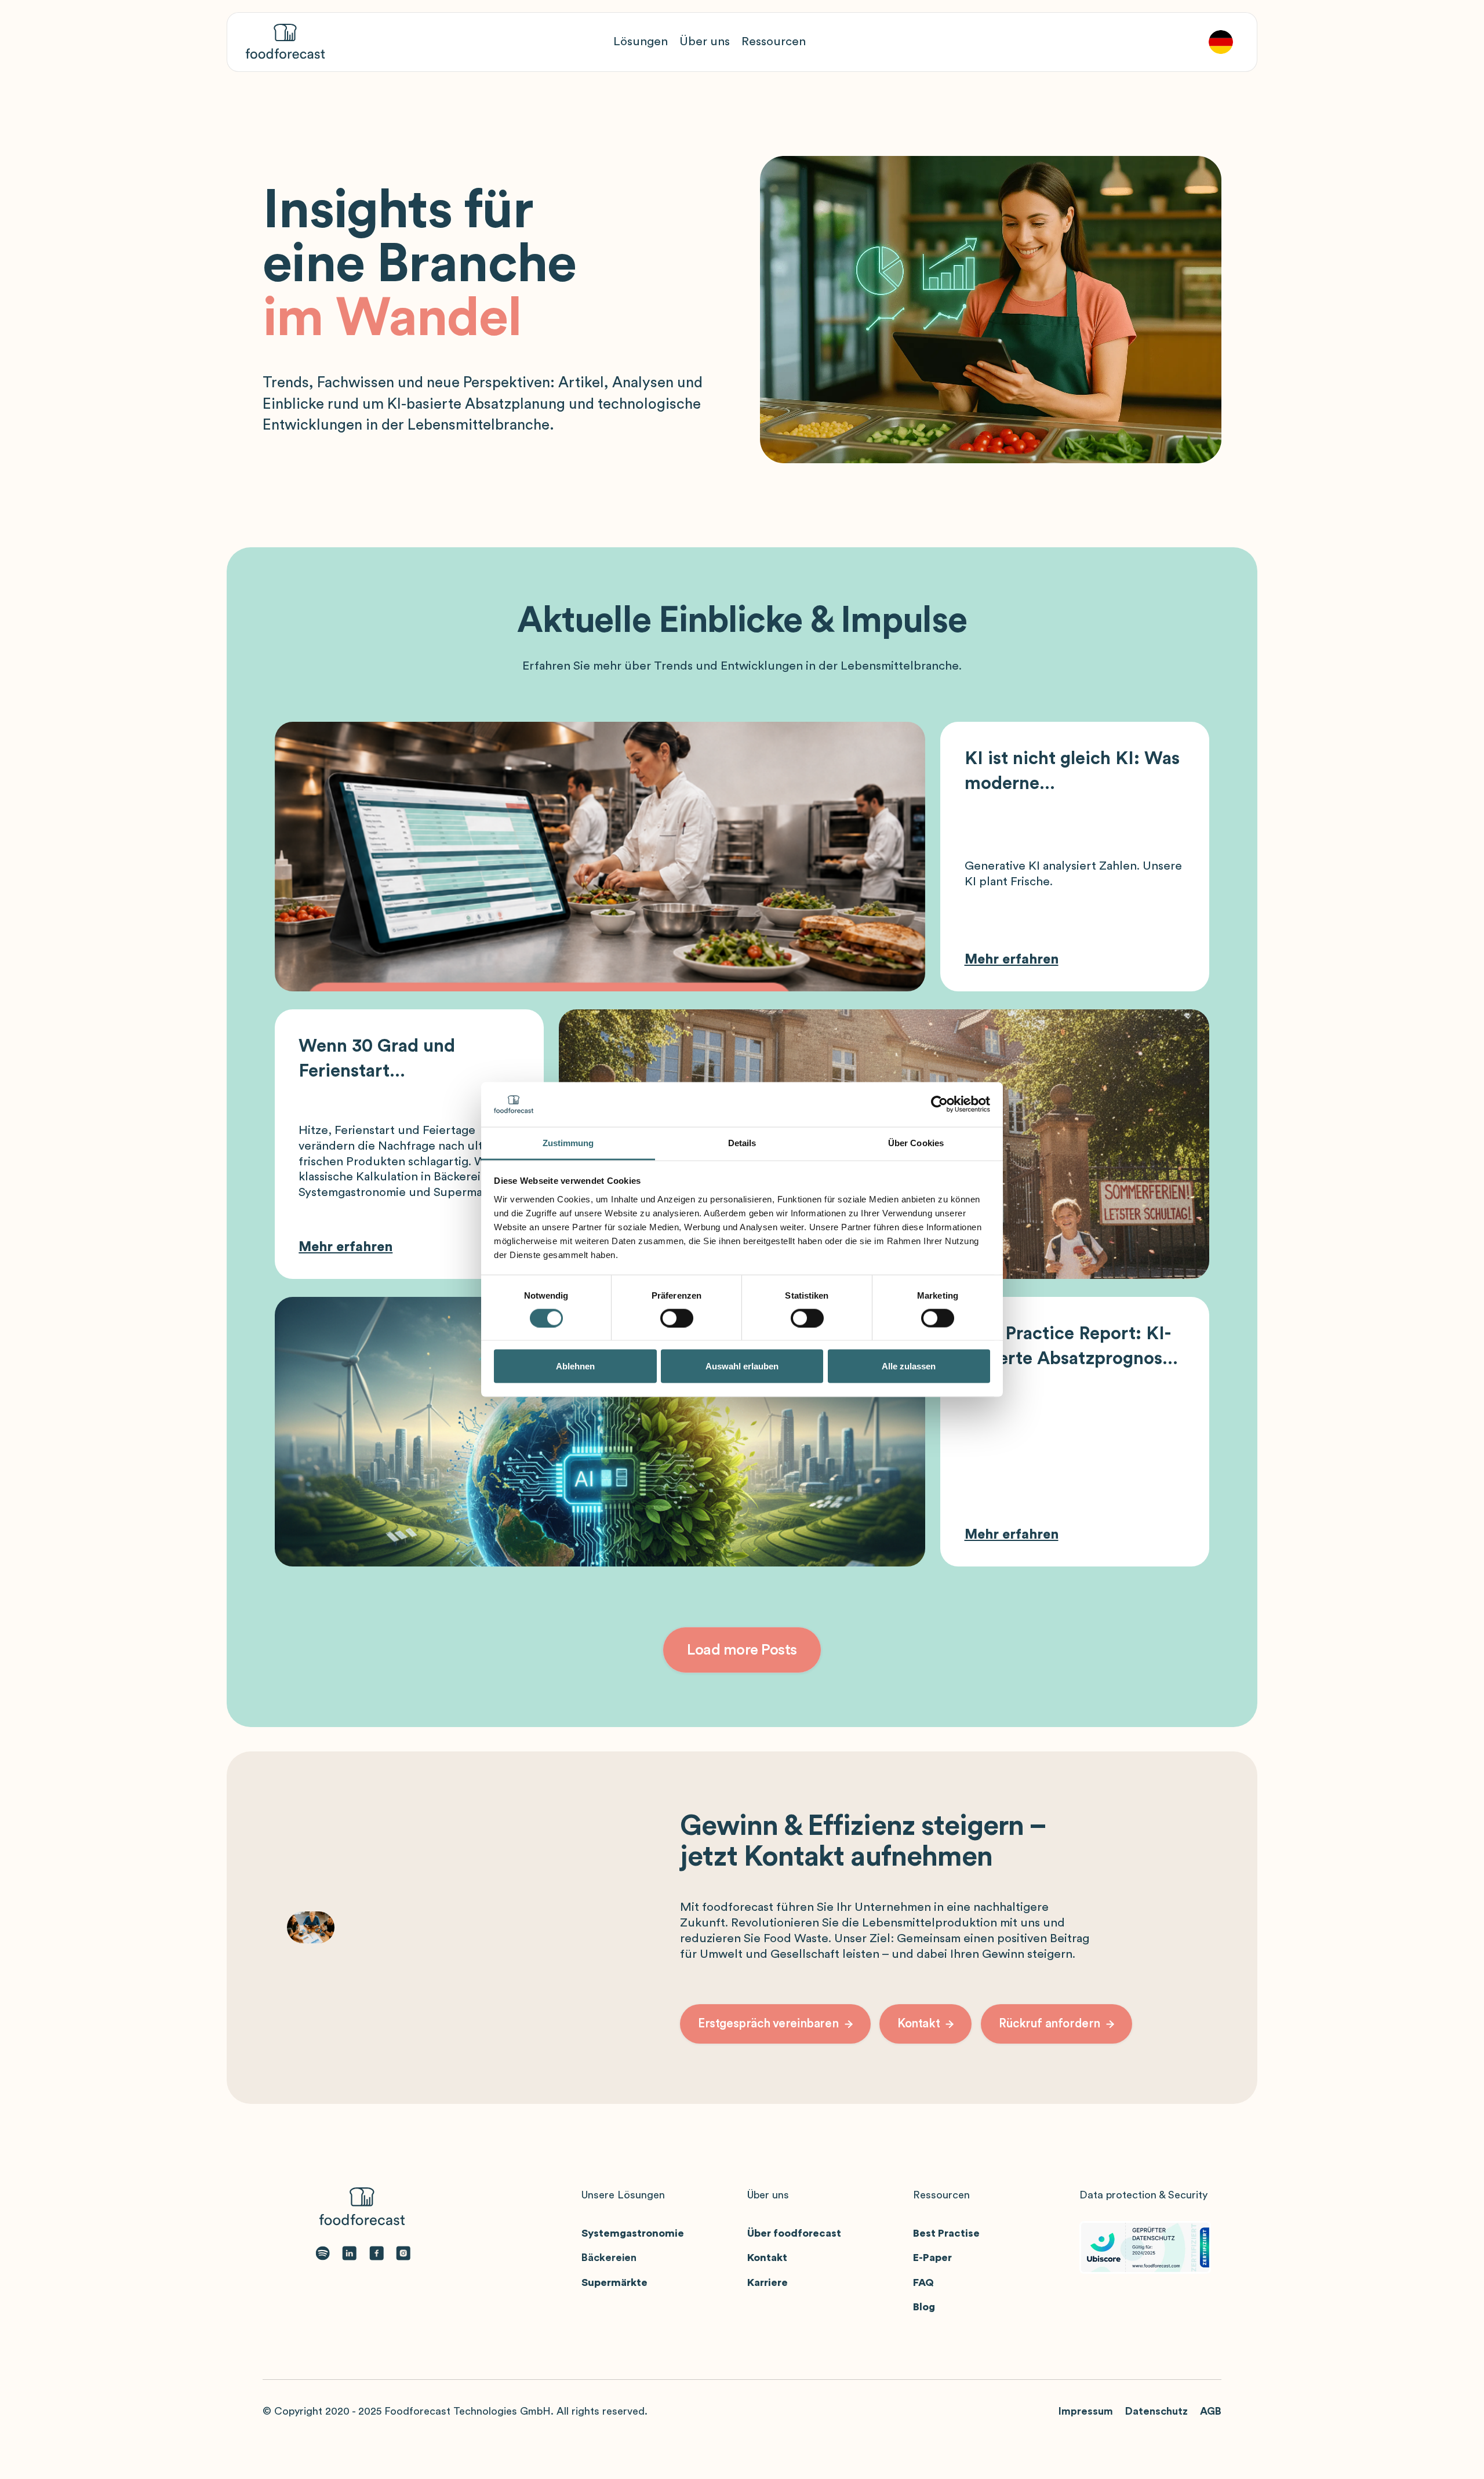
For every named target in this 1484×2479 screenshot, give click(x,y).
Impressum (1086, 2411)
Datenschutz (1156, 2411)
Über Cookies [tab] (916, 1142)
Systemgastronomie (633, 2233)
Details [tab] (742, 1142)
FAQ (923, 2282)
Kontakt (767, 2258)
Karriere (768, 2282)
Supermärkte (614, 2282)
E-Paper (932, 2258)
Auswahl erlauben (742, 1366)
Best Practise (946, 2233)
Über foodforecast (794, 2233)
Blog (924, 2307)
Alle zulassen (909, 1366)
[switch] (677, 1318)
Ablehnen (575, 1366)
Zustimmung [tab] (568, 1142)
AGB (1211, 2411)
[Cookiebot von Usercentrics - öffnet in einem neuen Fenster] (939, 1104)
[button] (641, 42)
